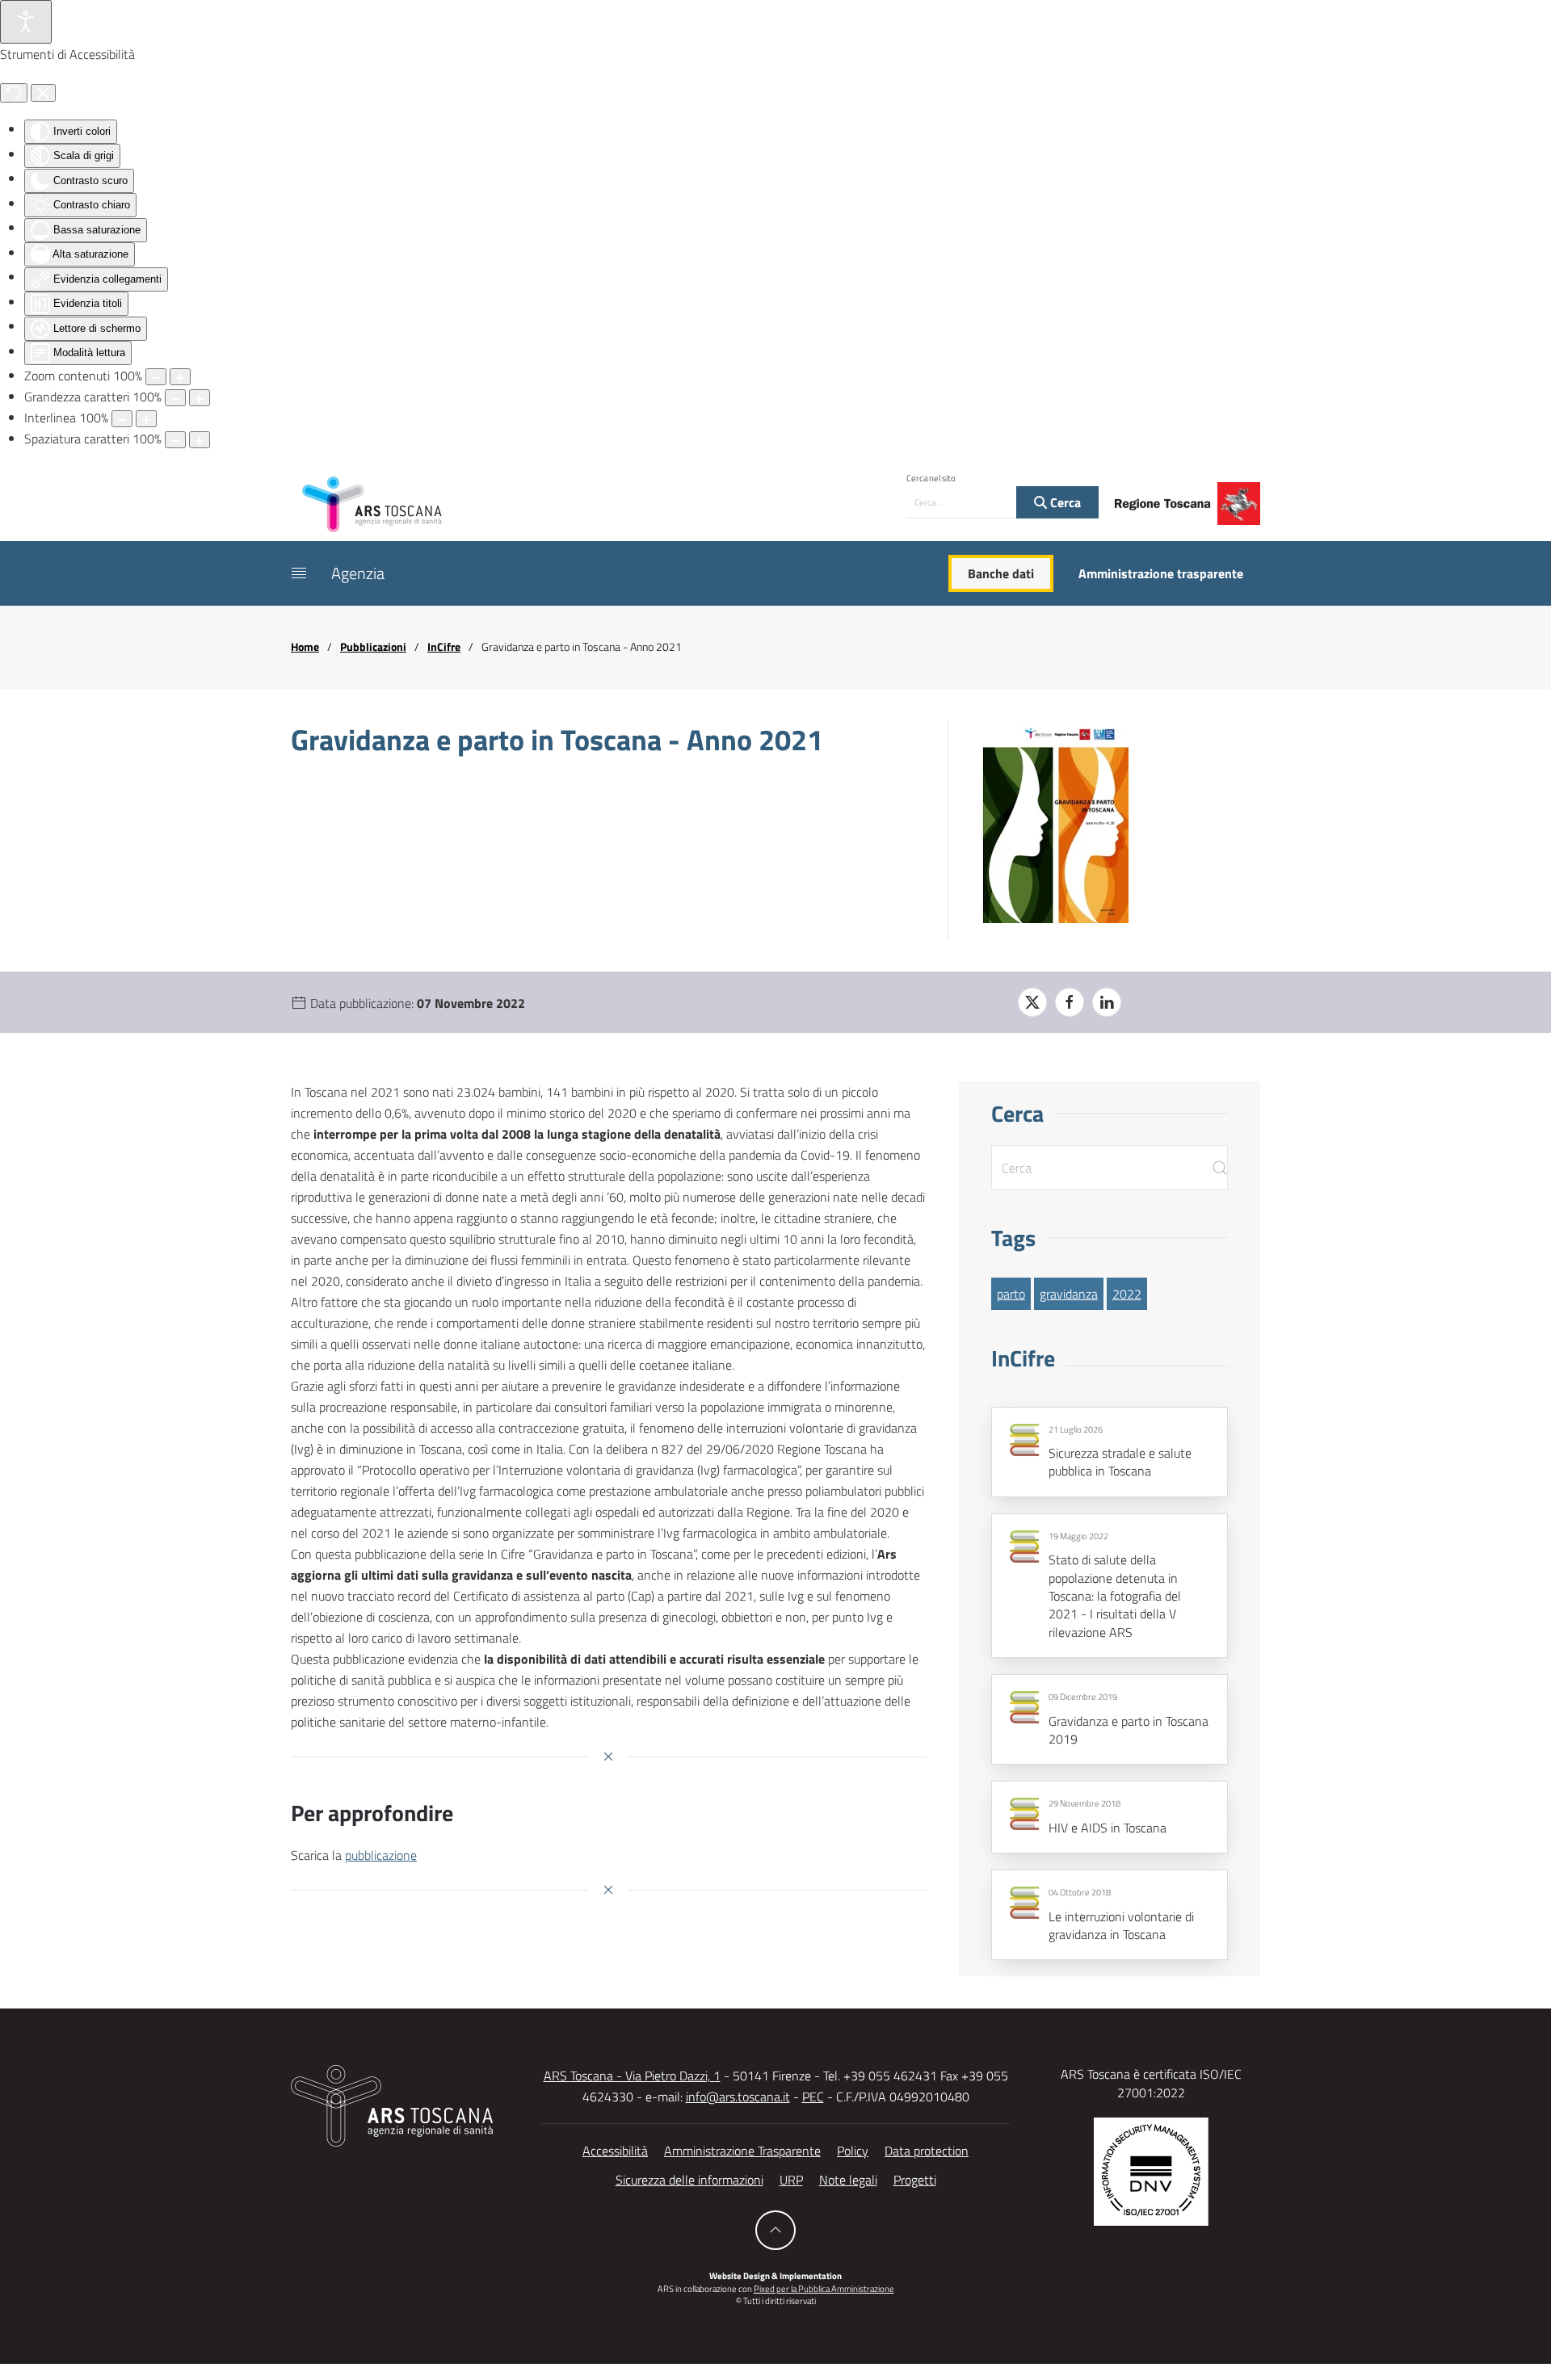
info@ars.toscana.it (738, 2097)
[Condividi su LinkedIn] (1107, 1002)
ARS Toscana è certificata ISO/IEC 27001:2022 (1151, 2083)
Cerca (1064, 502)
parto (1011, 1294)
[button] (299, 573)
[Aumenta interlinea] (146, 419)
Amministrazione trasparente (1161, 573)
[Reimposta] (14, 93)
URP (791, 2180)
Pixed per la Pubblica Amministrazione (824, 2289)
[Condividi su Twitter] (1032, 1002)
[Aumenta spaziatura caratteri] (200, 440)
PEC (813, 2097)
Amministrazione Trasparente (742, 2151)
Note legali (848, 2180)
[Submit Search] (1220, 1167)
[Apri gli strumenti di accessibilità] (26, 22)
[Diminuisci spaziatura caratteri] (175, 440)
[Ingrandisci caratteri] (200, 398)
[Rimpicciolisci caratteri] (175, 398)
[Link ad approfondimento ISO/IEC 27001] (1151, 2170)
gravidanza (1069, 1294)
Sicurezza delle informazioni (689, 2180)
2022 (1127, 1294)
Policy (853, 2151)
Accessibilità (615, 2151)
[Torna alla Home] (372, 503)
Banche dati (1001, 573)
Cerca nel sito (931, 478)
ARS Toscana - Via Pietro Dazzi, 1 (632, 2076)
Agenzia (358, 573)
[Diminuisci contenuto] (156, 377)
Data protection (927, 2151)
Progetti (915, 2180)
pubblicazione (381, 1855)
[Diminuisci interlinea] (122, 419)
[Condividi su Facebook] (1070, 1002)
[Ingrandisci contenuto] (180, 377)
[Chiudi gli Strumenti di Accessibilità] (43, 93)
